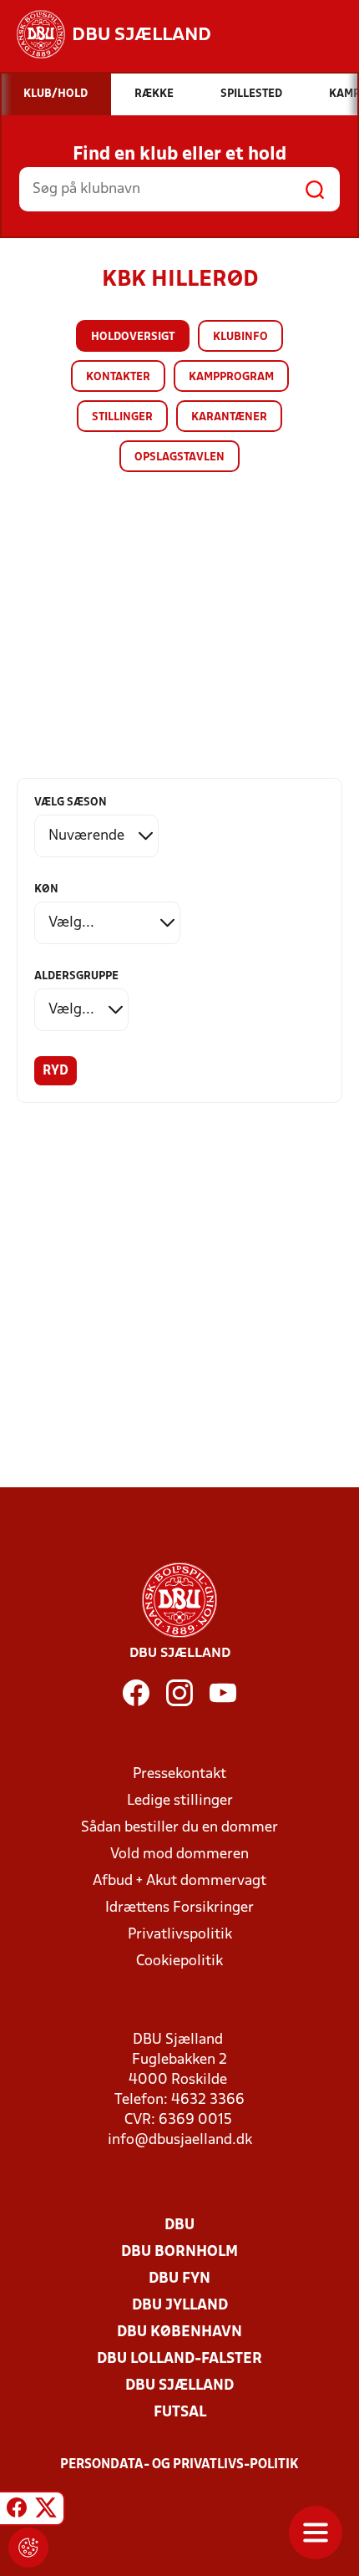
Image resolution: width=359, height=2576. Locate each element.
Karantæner (229, 417)
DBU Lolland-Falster (179, 2359)
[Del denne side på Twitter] (46, 2511)
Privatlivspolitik (180, 1935)
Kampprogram (231, 377)
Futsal (180, 2413)
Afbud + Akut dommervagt (179, 1881)
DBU (179, 2225)
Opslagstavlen (179, 457)
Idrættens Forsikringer (179, 1908)
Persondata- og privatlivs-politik (179, 2465)
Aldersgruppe (76, 976)
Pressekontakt (179, 1774)
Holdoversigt (133, 337)
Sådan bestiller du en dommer (179, 1828)
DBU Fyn (179, 2279)
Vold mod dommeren (179, 1855)
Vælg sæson (71, 803)
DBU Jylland (180, 2306)
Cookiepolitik (179, 1961)
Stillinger (122, 417)
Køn (46, 889)
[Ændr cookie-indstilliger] (28, 2548)
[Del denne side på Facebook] (17, 2511)
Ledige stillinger (180, 1801)
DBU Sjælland (179, 2386)
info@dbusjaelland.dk (180, 2140)
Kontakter (118, 377)
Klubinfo (240, 337)
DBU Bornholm (179, 2252)
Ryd (56, 1071)
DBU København (179, 2332)
